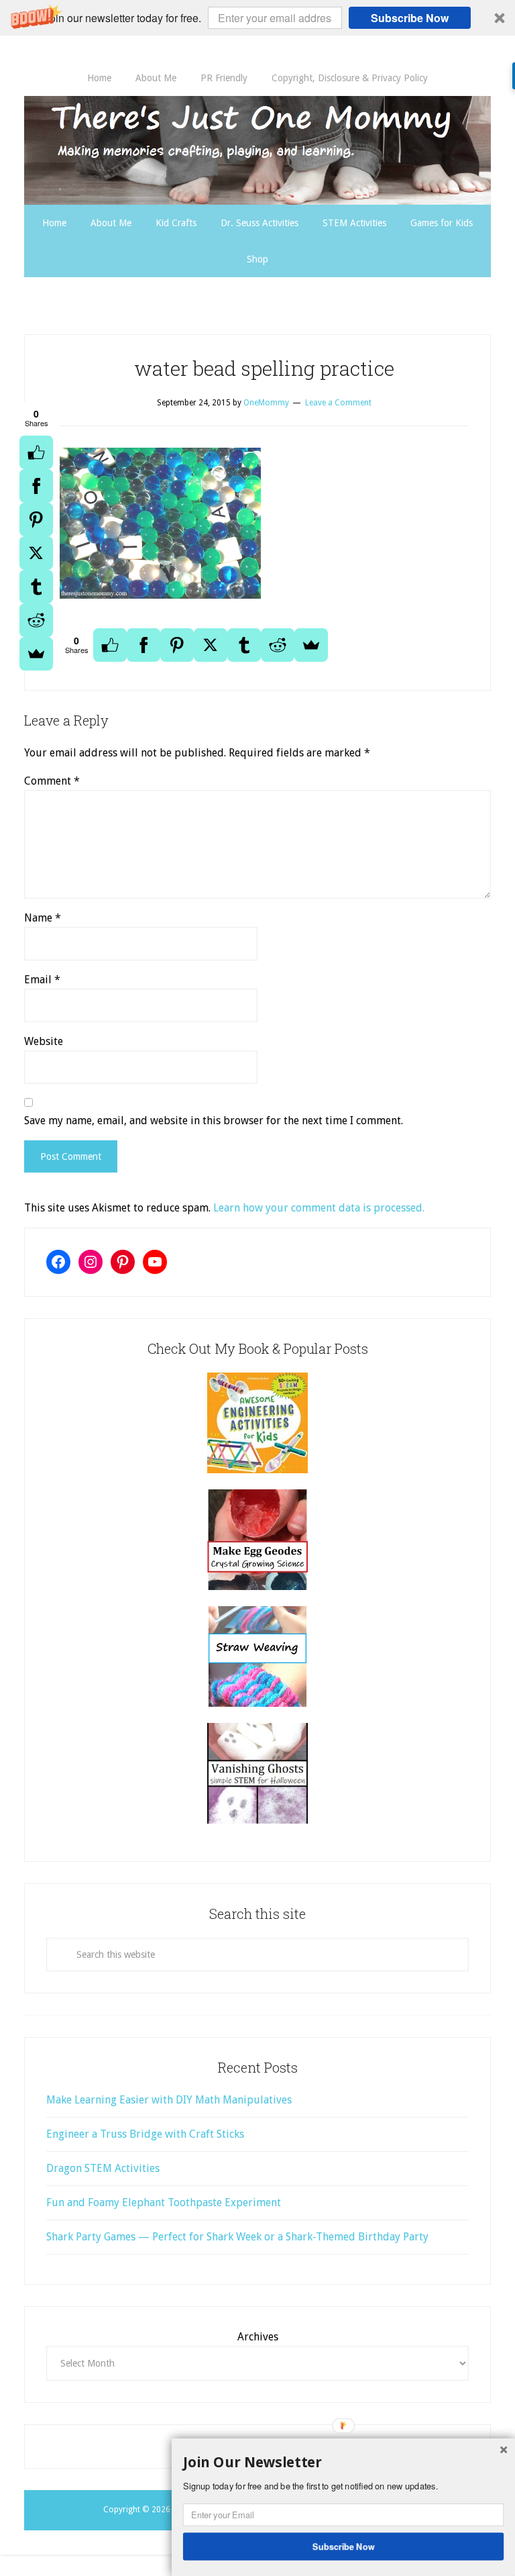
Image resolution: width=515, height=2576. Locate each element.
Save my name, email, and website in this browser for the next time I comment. (214, 1121)
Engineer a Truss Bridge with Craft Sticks (145, 2134)
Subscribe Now (410, 18)
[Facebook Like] (36, 452)
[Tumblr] (36, 587)
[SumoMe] (36, 654)
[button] (257, 18)
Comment (52, 781)
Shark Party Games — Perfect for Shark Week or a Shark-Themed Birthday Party (237, 2237)
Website (44, 1041)
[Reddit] (36, 620)
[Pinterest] (36, 519)
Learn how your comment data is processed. (319, 1208)
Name (43, 918)
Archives (258, 2337)
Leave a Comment (338, 403)
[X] (36, 553)
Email (42, 980)
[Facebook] (36, 486)
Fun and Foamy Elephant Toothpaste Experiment (164, 2202)
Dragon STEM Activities (103, 2168)
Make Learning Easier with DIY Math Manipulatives (169, 2100)
